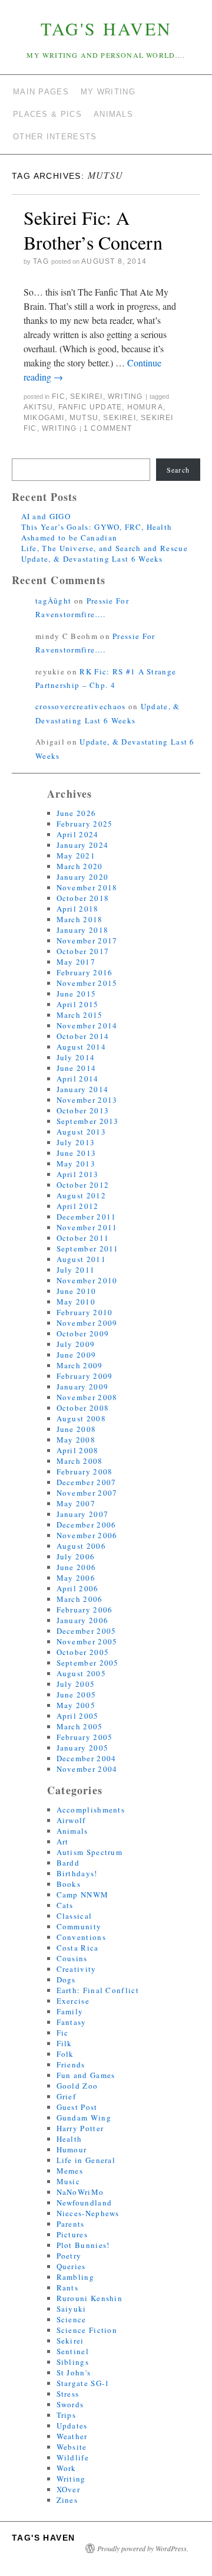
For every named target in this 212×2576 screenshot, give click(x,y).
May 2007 (76, 1503)
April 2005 (78, 1716)
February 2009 (85, 1376)
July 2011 (76, 1270)
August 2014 (81, 1047)
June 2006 (77, 1567)
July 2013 (76, 1142)
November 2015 (87, 983)
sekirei (119, 418)
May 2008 (76, 1440)
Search (178, 470)
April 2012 (78, 1206)
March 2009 (80, 1365)
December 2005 (87, 1631)
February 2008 (85, 1471)
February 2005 (85, 1737)
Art (63, 1841)
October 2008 (83, 1408)
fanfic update (90, 407)
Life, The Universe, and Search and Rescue (105, 548)
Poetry (69, 2256)
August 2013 (81, 1132)
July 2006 (76, 1556)
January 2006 (83, 1620)
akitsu (38, 407)
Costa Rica (78, 1948)
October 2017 (83, 951)
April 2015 (78, 1004)
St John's (74, 2372)
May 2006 (76, 1578)
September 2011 (88, 1248)
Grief (67, 2096)
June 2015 (77, 994)
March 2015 (80, 1015)
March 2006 (80, 1599)
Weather (72, 2436)
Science (72, 2319)
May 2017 (76, 962)
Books (69, 1884)
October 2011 (83, 1238)
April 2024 (78, 834)
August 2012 (81, 1195)
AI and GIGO (46, 516)
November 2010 (87, 1280)
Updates (72, 2426)
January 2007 (83, 1514)
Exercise (73, 2001)
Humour (72, 2149)
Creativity (77, 1969)
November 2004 (87, 1769)
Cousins (72, 1958)
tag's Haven (106, 28)
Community (79, 1926)
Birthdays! (77, 1873)
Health (69, 2139)
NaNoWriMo (80, 2192)
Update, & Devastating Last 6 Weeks (92, 559)
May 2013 (76, 1164)
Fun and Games (86, 2075)
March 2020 (80, 866)
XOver (69, 2489)
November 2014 (87, 1025)
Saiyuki (72, 2309)
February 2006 (85, 1610)
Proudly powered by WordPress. (143, 2548)
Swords (70, 2404)
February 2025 (85, 824)
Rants (68, 2287)
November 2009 (87, 1323)
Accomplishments (91, 1810)
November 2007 (87, 1493)
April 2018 (78, 909)
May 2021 (76, 856)
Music (69, 2181)
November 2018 (87, 887)
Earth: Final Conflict (98, 1990)
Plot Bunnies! (83, 2245)
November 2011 (87, 1227)
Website (72, 2447)
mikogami (44, 418)
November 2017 (87, 940)
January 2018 (83, 930)
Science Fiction (87, 2330)
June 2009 (77, 1355)
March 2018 (80, 919)
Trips (67, 2415)
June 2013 (77, 1153)
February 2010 (85, 1312)
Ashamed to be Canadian (69, 538)
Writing (125, 396)
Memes (70, 2171)
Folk (65, 2054)
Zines (67, 2500)
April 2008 (78, 1450)
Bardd (68, 1863)
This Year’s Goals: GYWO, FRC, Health (97, 527)
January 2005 (83, 1748)
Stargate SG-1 (83, 2383)
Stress (68, 2394)
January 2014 (83, 1089)
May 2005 (76, 1705)
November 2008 (87, 1397)
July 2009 (76, 1344)
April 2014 (78, 1079)
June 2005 (77, 1695)
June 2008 (77, 1429)
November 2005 (87, 1641)
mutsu (84, 418)
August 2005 (81, 1673)
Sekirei (86, 396)
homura (145, 407)
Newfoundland (85, 2203)
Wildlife (73, 2457)
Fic (59, 396)
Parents (71, 2224)
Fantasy (72, 2022)
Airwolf (71, 1820)
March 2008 (80, 1461)
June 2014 (77, 1068)
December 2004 (87, 1758)
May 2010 (76, 1302)
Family (70, 2011)
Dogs (66, 1979)
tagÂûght (53, 601)
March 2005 (80, 1726)
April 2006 (78, 1588)
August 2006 (81, 1546)
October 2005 (83, 1652)
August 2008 (81, 1418)
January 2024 (83, 845)
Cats (65, 1905)
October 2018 (83, 898)
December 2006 (87, 1525)
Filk (64, 2043)
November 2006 (87, 1535)
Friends (71, 2064)
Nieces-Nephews (88, 2213)
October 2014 (83, 1036)
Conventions (81, 1937)
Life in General (86, 2160)
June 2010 (77, 1291)
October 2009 (83, 1333)
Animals (72, 1831)
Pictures (72, 2234)
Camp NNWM (83, 1895)
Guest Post (77, 2107)
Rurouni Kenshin (90, 2298)
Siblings (73, 2362)
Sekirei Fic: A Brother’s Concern (93, 230)
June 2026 (77, 813)
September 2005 (88, 1663)
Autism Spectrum (90, 1852)
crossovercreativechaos (81, 706)
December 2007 (87, 1482)
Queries (71, 2266)
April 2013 (78, 1174)
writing (59, 428)
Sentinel (73, 2351)
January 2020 (83, 877)
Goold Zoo (77, 2086)
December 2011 (87, 1217)
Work (67, 2468)
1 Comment (108, 428)
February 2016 (85, 972)
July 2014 (76, 1057)
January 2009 (83, 1387)
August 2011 (81, 1259)
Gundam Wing (84, 2118)
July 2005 (76, 1684)
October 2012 (83, 1185)
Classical (74, 1916)
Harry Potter (80, 2128)
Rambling (75, 2277)
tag (41, 261)
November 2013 (87, 1100)
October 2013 (83, 1110)
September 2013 (88, 1121)
